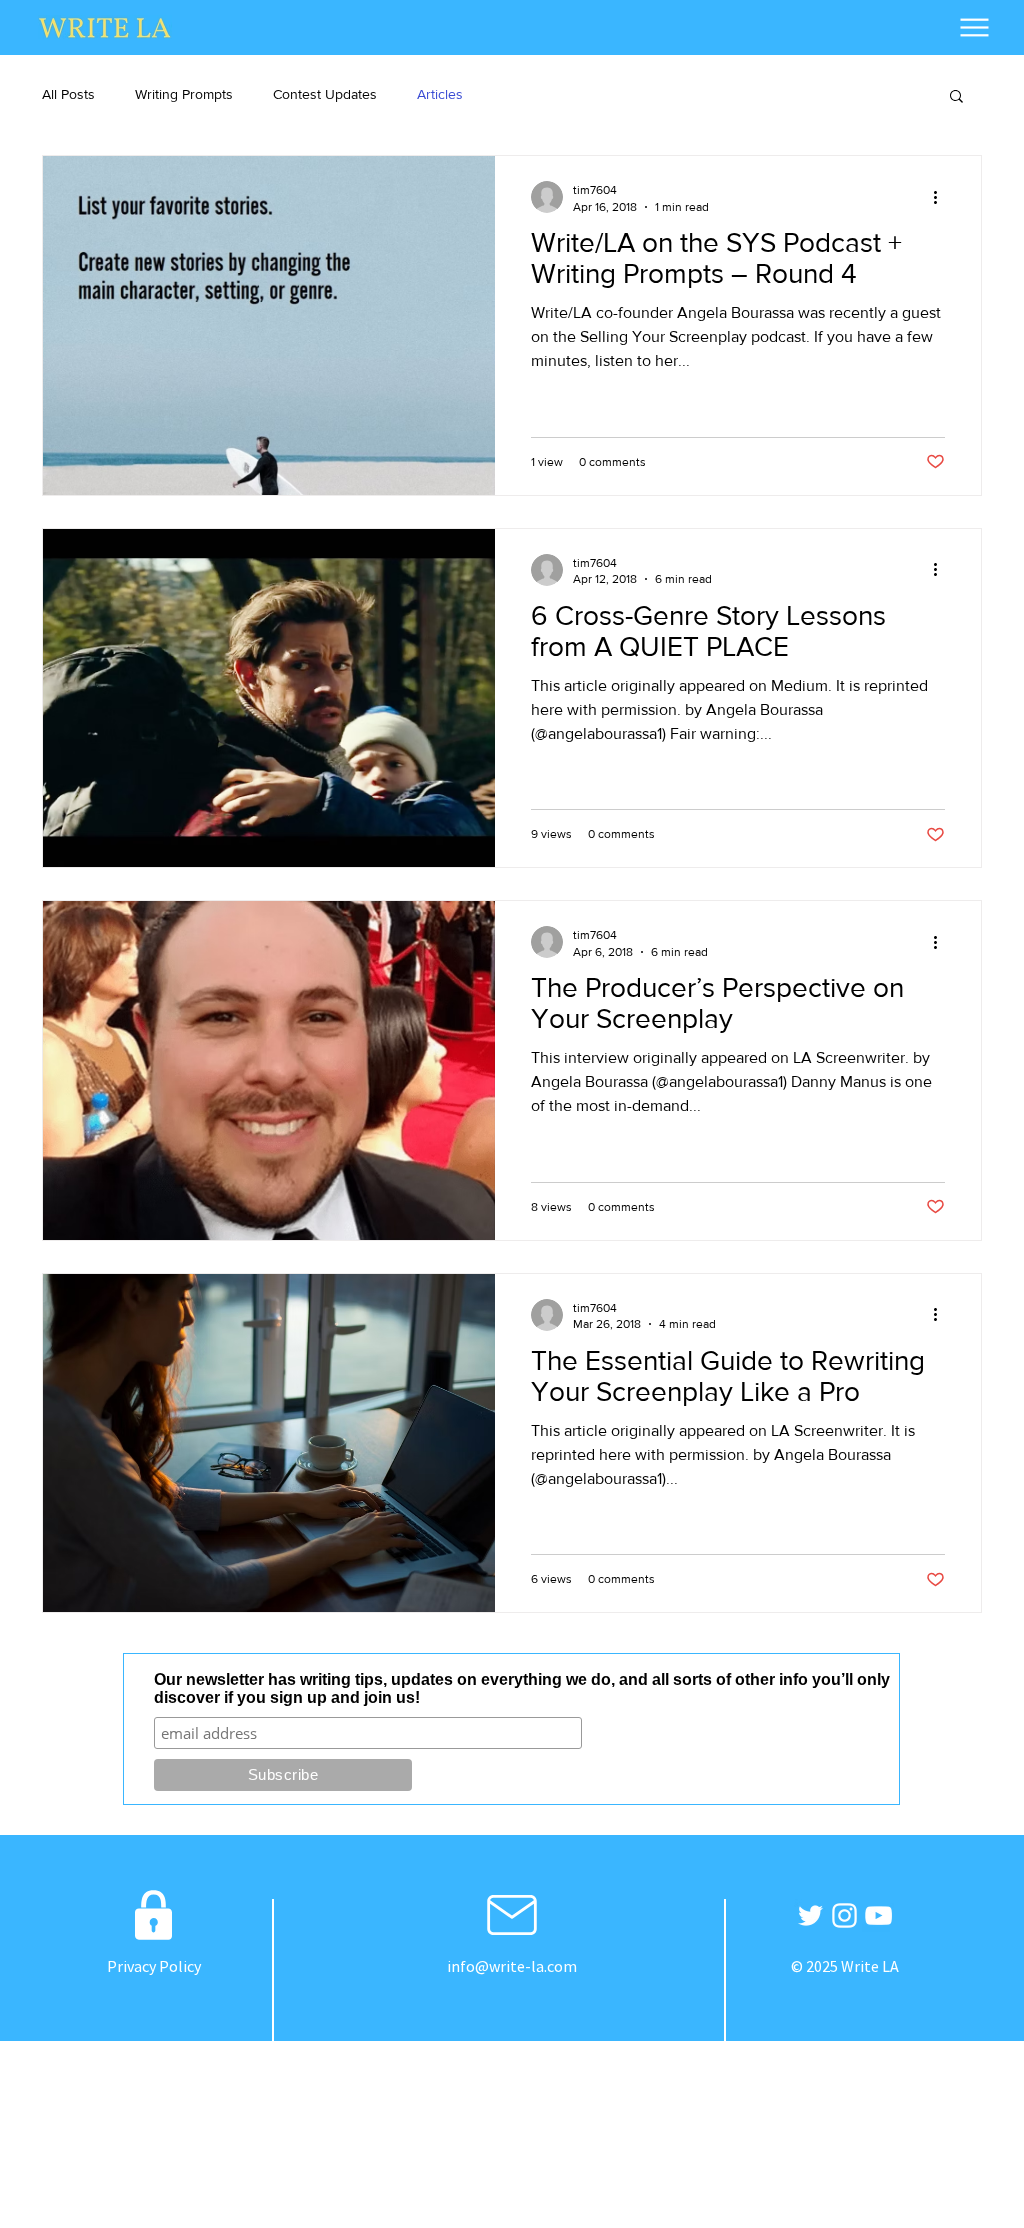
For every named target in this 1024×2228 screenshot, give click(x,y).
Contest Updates (325, 94)
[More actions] (942, 197)
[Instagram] (844, 1915)
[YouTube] (878, 1915)
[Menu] (974, 27)
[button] (956, 97)
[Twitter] (810, 1915)
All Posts (68, 94)
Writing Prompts (184, 94)
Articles (440, 94)
